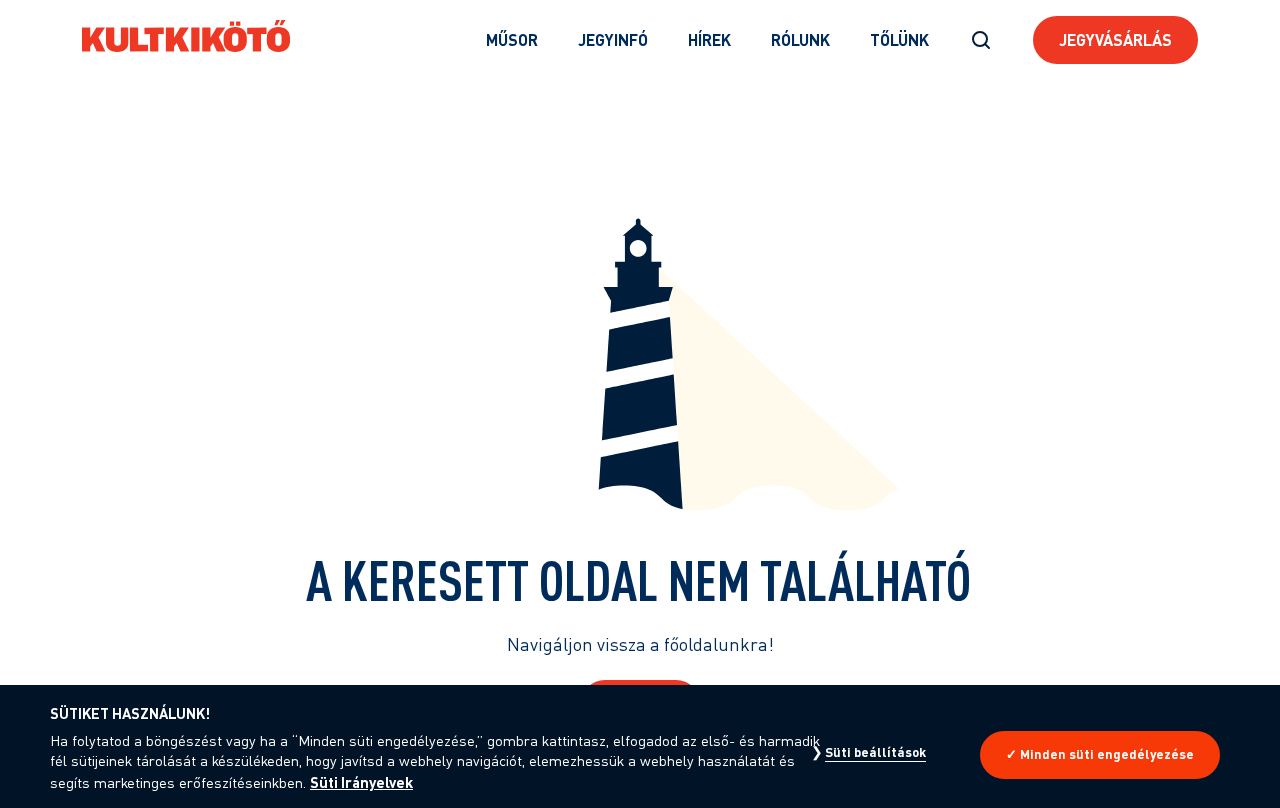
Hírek (709, 39)
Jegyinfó (613, 39)
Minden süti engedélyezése (1107, 754)
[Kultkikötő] (186, 36)
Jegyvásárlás (1115, 39)
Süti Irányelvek (361, 782)
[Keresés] (981, 40)
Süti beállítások (875, 752)
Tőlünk (899, 39)
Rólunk (800, 39)
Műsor (512, 39)
